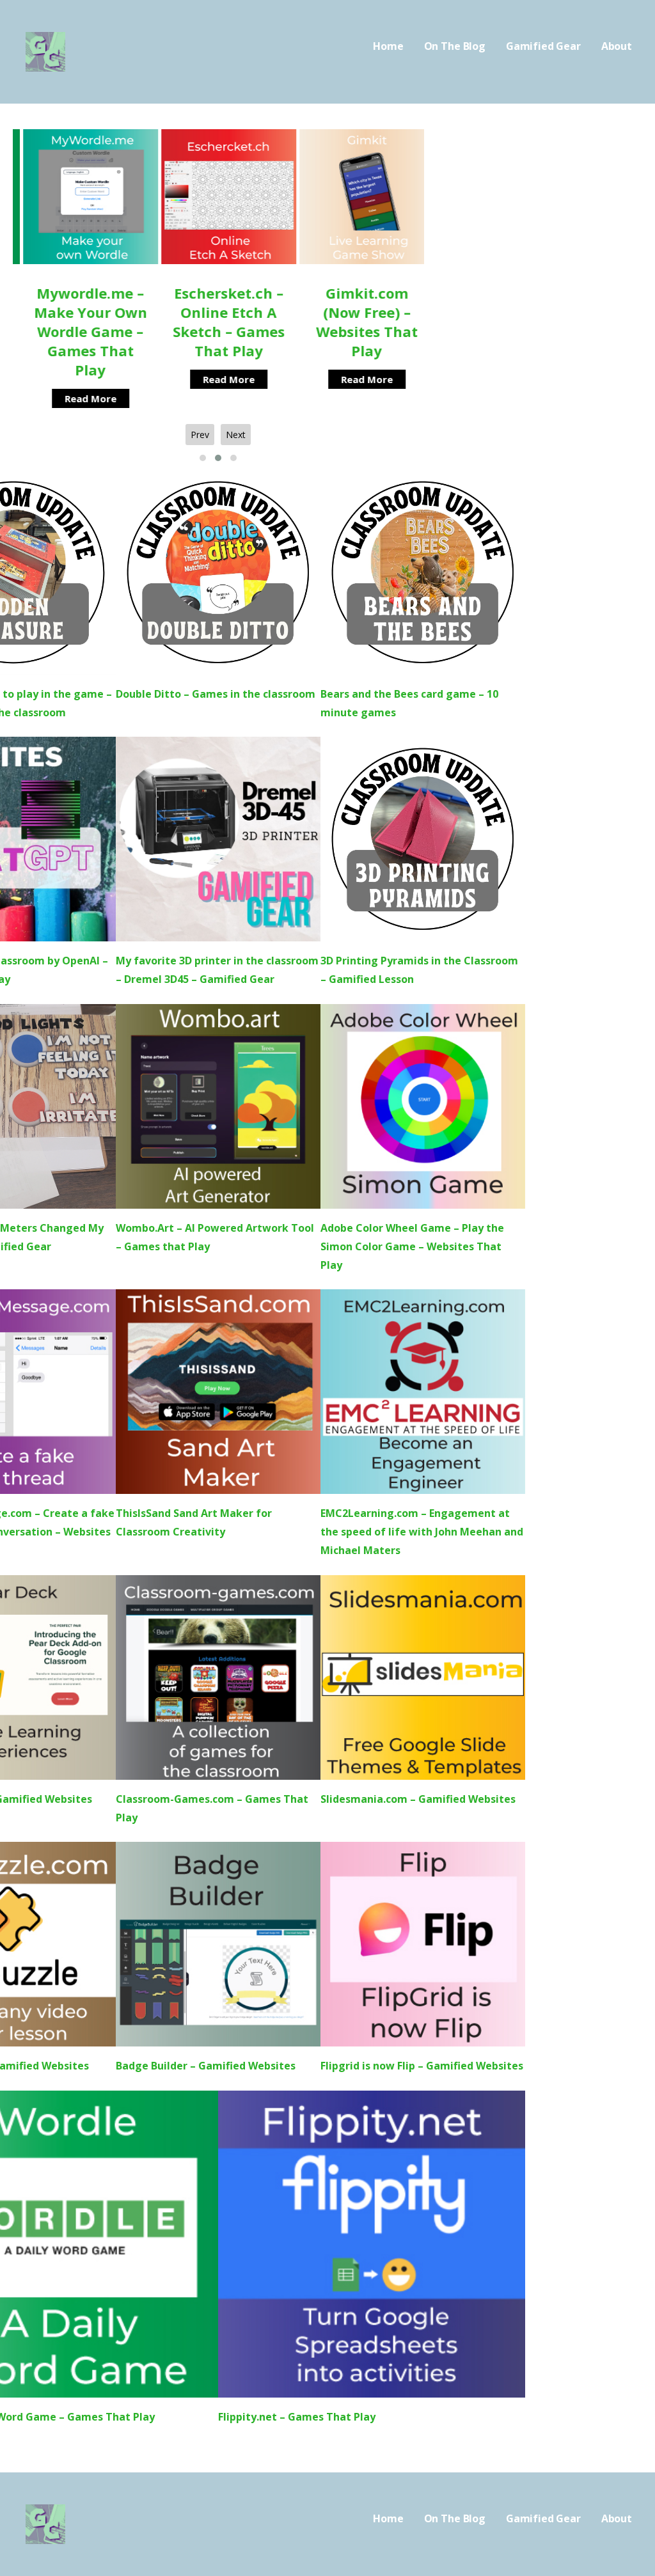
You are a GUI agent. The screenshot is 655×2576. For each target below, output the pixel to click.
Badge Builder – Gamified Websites (206, 2066)
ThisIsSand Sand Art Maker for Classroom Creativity (194, 1522)
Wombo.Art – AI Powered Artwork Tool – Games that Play (215, 1237)
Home (388, 46)
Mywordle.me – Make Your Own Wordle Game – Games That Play (80, 331)
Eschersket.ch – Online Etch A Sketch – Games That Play (218, 322)
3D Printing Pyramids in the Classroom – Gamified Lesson (419, 970)
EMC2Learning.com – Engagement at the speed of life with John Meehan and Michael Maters (422, 1532)
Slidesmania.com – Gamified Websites (418, 1799)
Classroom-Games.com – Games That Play (212, 1808)
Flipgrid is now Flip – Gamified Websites (422, 2066)
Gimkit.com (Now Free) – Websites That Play (357, 322)
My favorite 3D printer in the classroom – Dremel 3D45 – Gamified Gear (217, 970)
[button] (203, 458)
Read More (80, 398)
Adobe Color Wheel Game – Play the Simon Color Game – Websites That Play (412, 1246)
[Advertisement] (546, 209)
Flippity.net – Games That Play (297, 2417)
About (617, 46)
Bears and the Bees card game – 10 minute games (409, 703)
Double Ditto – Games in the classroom (216, 694)
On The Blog (455, 46)
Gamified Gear (543, 46)
